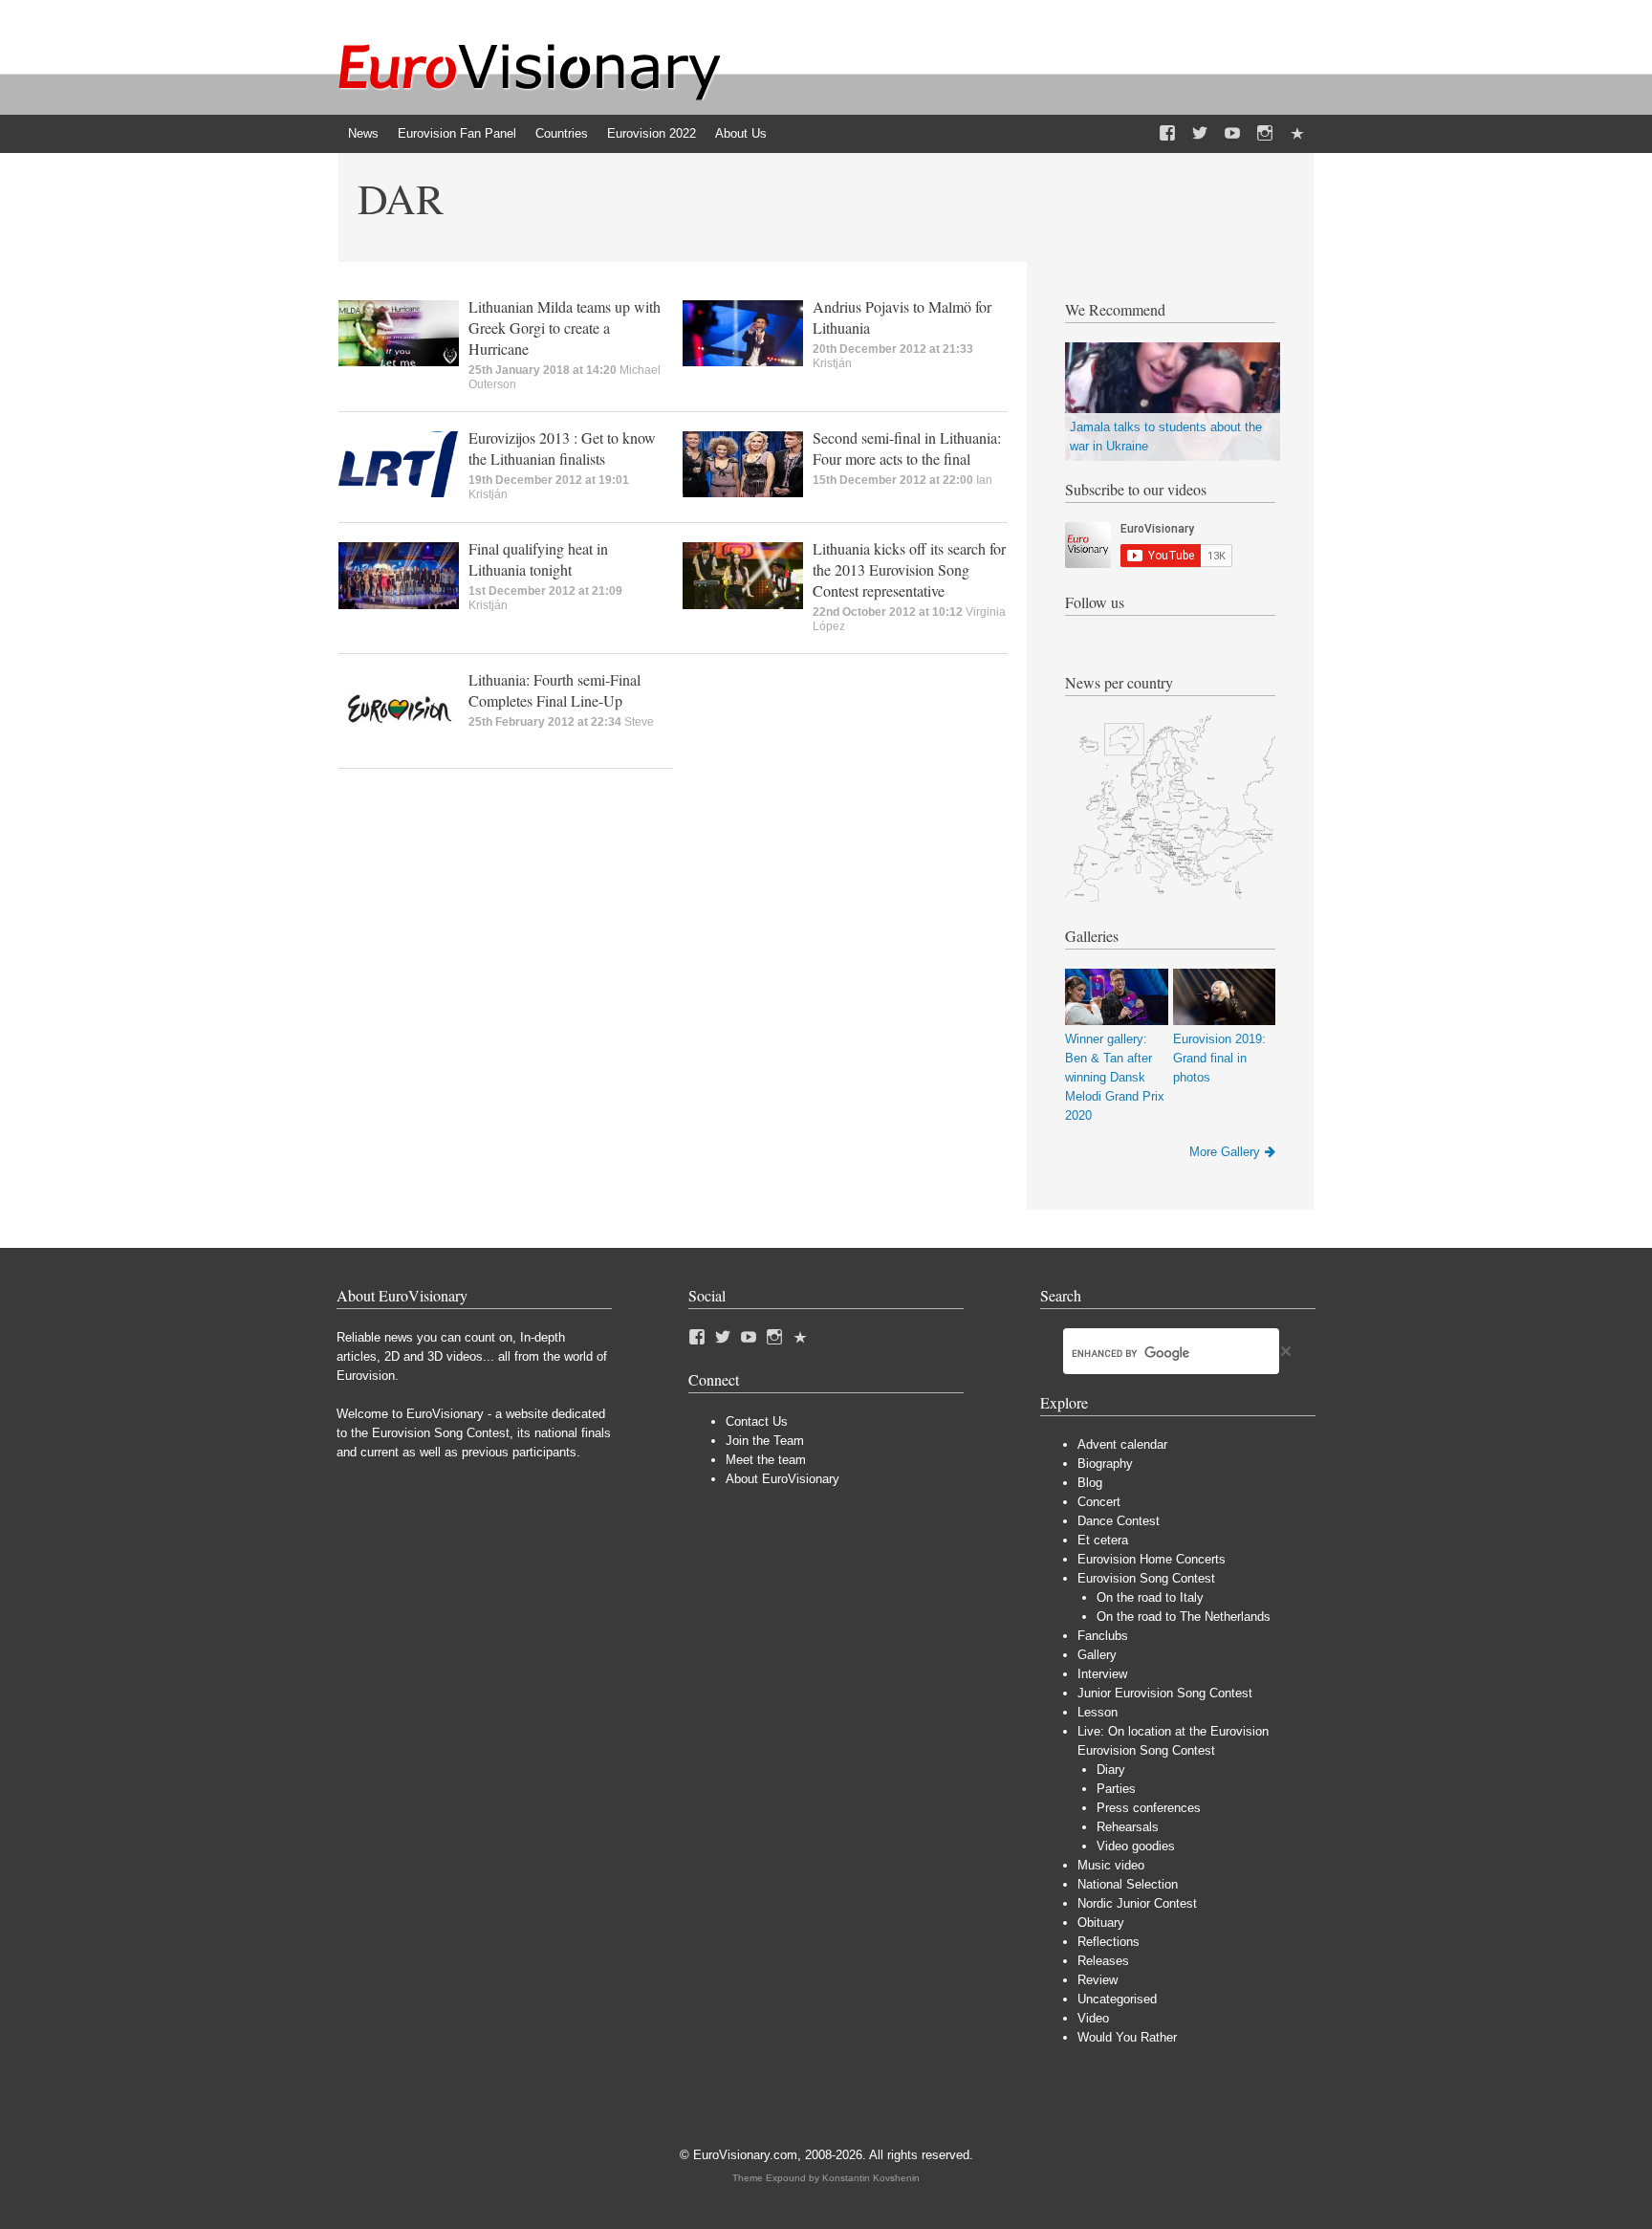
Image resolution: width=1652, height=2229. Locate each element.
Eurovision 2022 (652, 133)
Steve (639, 722)
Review (1098, 1980)
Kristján (832, 363)
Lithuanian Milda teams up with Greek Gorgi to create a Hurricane (565, 328)
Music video (1111, 1865)
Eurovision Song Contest (1146, 1578)
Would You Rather (1127, 2037)
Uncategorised (1117, 1999)
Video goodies (1136, 1846)
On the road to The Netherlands (1184, 1617)
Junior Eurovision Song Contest (1165, 1693)
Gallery (1097, 1655)
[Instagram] (1265, 134)
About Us (741, 133)
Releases (1103, 1961)
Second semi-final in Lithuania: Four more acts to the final (907, 448)
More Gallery (1225, 1152)
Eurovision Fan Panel (457, 133)
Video (1093, 2018)
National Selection (1128, 1884)
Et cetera (1103, 1540)
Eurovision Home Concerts (1152, 1559)
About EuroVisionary (783, 1479)
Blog (1090, 1483)
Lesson (1098, 1712)
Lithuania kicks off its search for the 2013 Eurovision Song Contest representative (909, 569)
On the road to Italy (1150, 1597)
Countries (562, 133)
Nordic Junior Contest (1137, 1903)
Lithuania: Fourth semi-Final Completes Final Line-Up (554, 690)
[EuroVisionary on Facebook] (1167, 134)
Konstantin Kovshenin (871, 2178)
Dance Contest (1119, 1521)
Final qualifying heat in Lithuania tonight (538, 559)
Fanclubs (1103, 1636)
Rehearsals (1128, 1827)
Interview (1102, 1674)
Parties (1116, 1789)
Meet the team (766, 1460)
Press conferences (1149, 1808)
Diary (1111, 1770)
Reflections (1109, 1942)
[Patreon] (1297, 134)
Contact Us (757, 1421)
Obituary (1101, 1923)
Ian (984, 480)
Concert (1099, 1502)
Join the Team (765, 1441)
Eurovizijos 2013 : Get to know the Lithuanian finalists (562, 448)
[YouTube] (1232, 134)
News (363, 133)
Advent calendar (1122, 1444)
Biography (1105, 1464)
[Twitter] (1200, 134)
